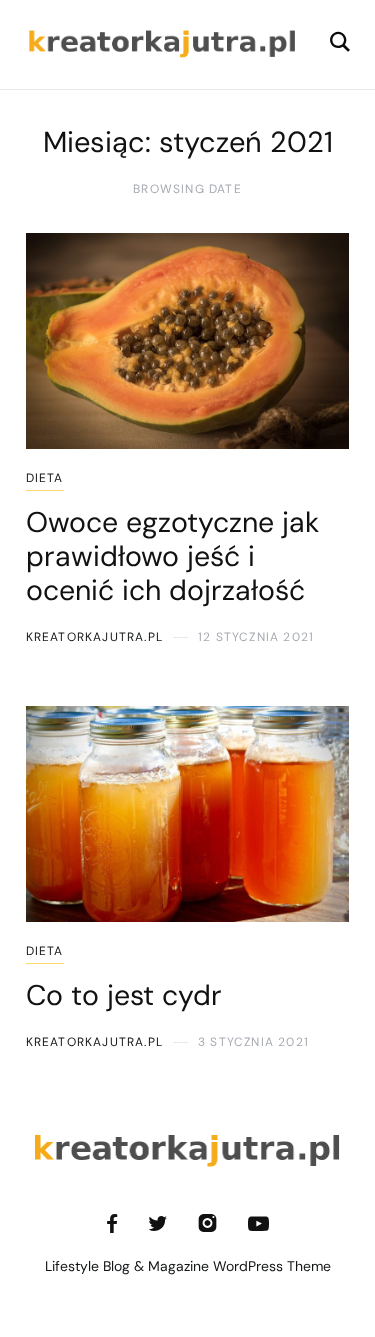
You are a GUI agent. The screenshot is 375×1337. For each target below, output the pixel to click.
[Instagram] (207, 1223)
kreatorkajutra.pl (94, 637)
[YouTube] (258, 1223)
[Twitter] (157, 1223)
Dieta (45, 478)
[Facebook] (112, 1223)
